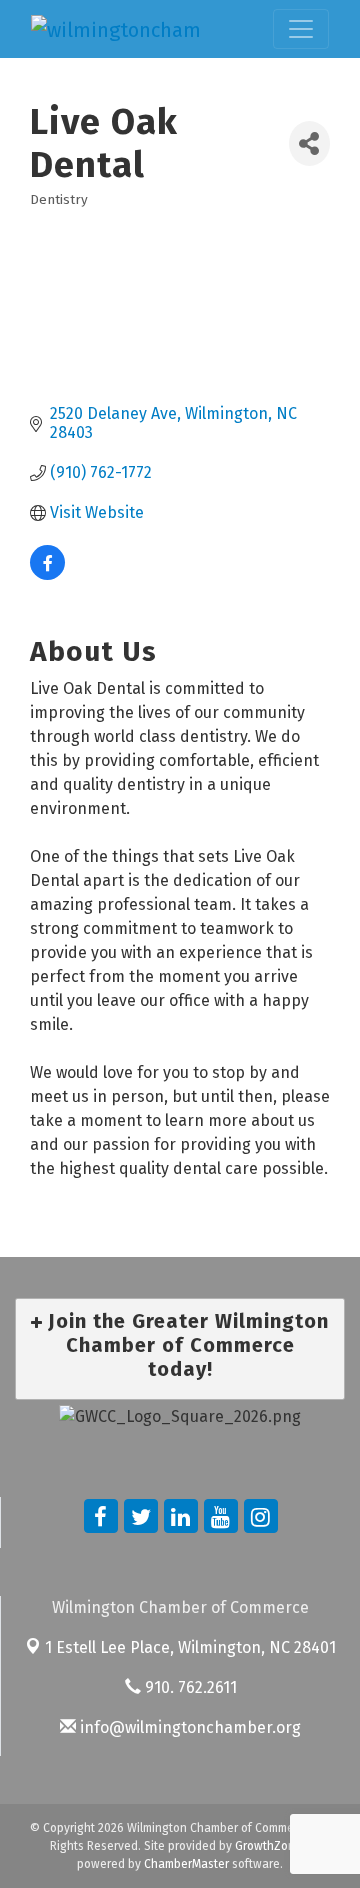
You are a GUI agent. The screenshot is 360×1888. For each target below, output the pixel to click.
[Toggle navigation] (301, 29)
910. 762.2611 (189, 1687)
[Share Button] (309, 143)
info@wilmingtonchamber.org (188, 1727)
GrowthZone (268, 1846)
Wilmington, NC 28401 (190, 1647)
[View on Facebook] (47, 574)
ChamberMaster (186, 1864)
